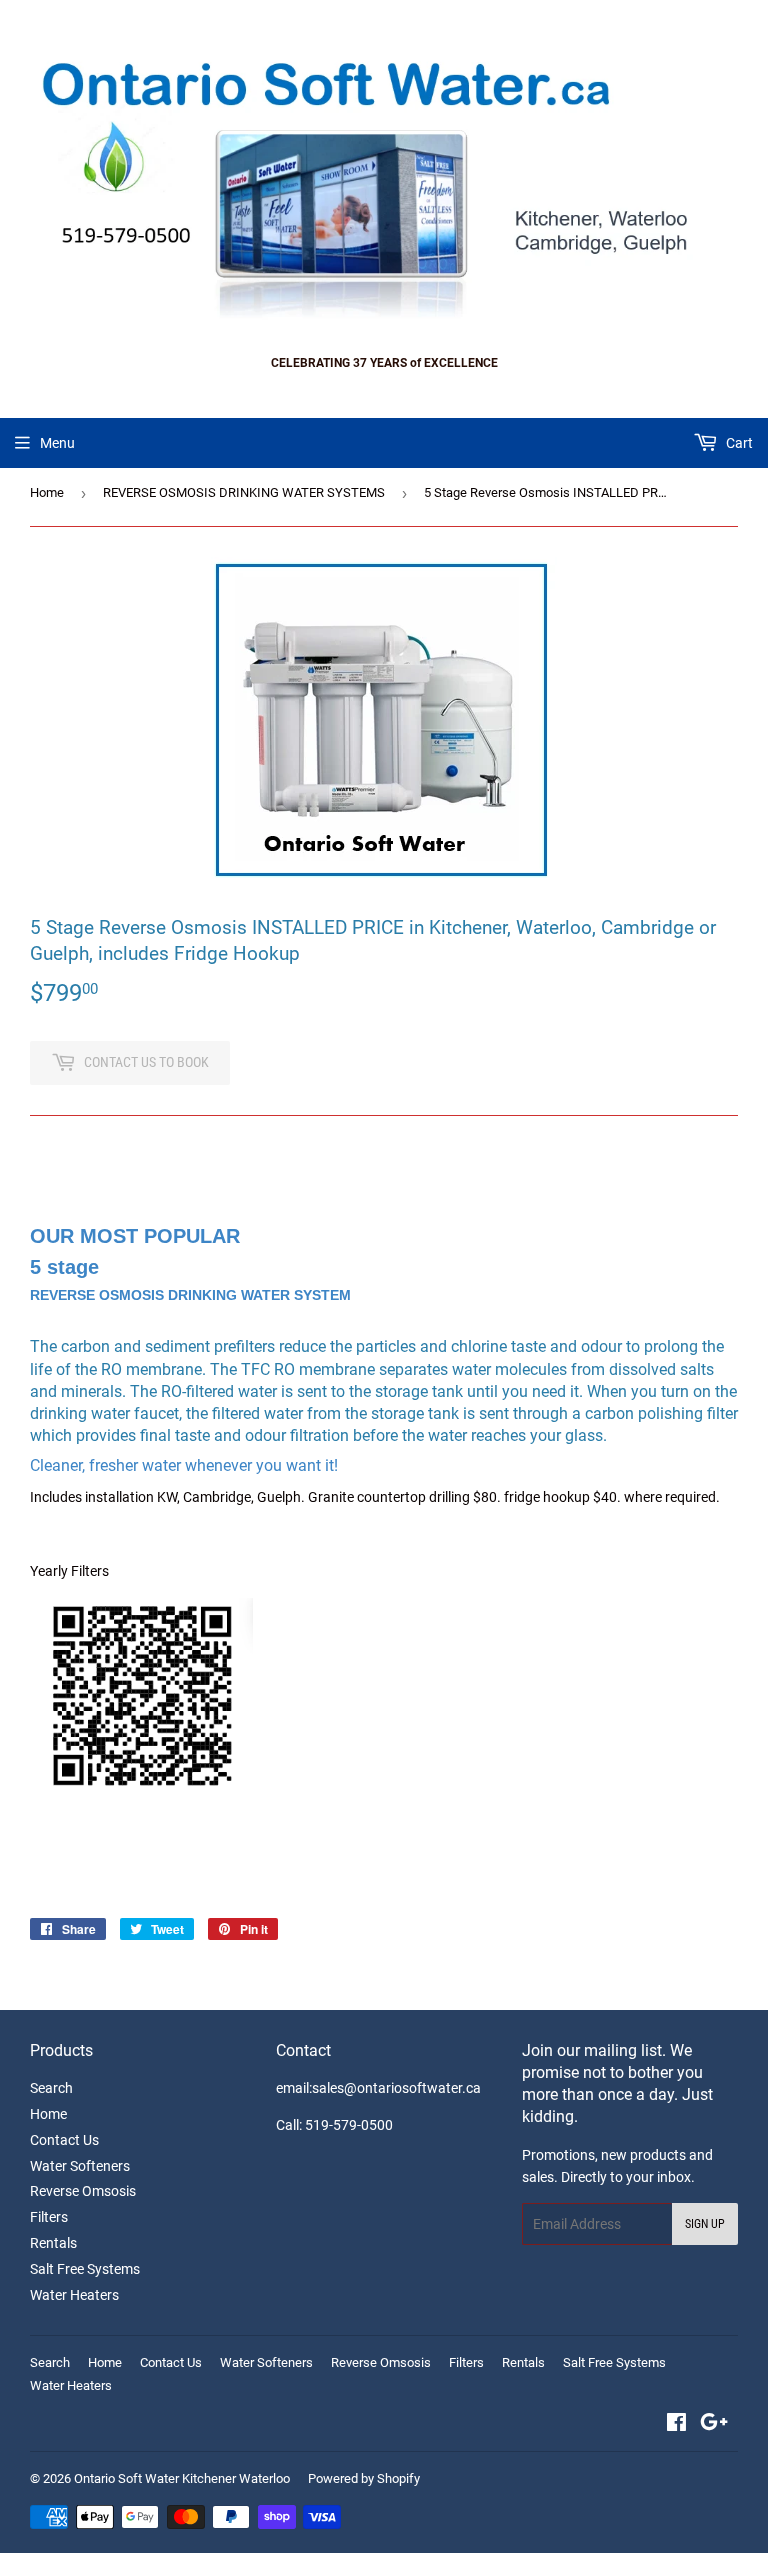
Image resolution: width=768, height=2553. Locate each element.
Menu (57, 443)
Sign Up (705, 2224)
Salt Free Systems (85, 2269)
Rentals (53, 2243)
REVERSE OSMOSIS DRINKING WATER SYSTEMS (244, 492)
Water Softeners (80, 2166)
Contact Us (64, 2140)
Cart (738, 443)
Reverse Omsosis (83, 2191)
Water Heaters (74, 2295)
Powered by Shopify (364, 2478)
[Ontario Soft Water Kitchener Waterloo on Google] (714, 2425)
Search (51, 2088)
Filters (49, 2217)
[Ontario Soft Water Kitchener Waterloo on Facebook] (676, 2425)
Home (47, 492)
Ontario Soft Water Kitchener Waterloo (182, 2478)
